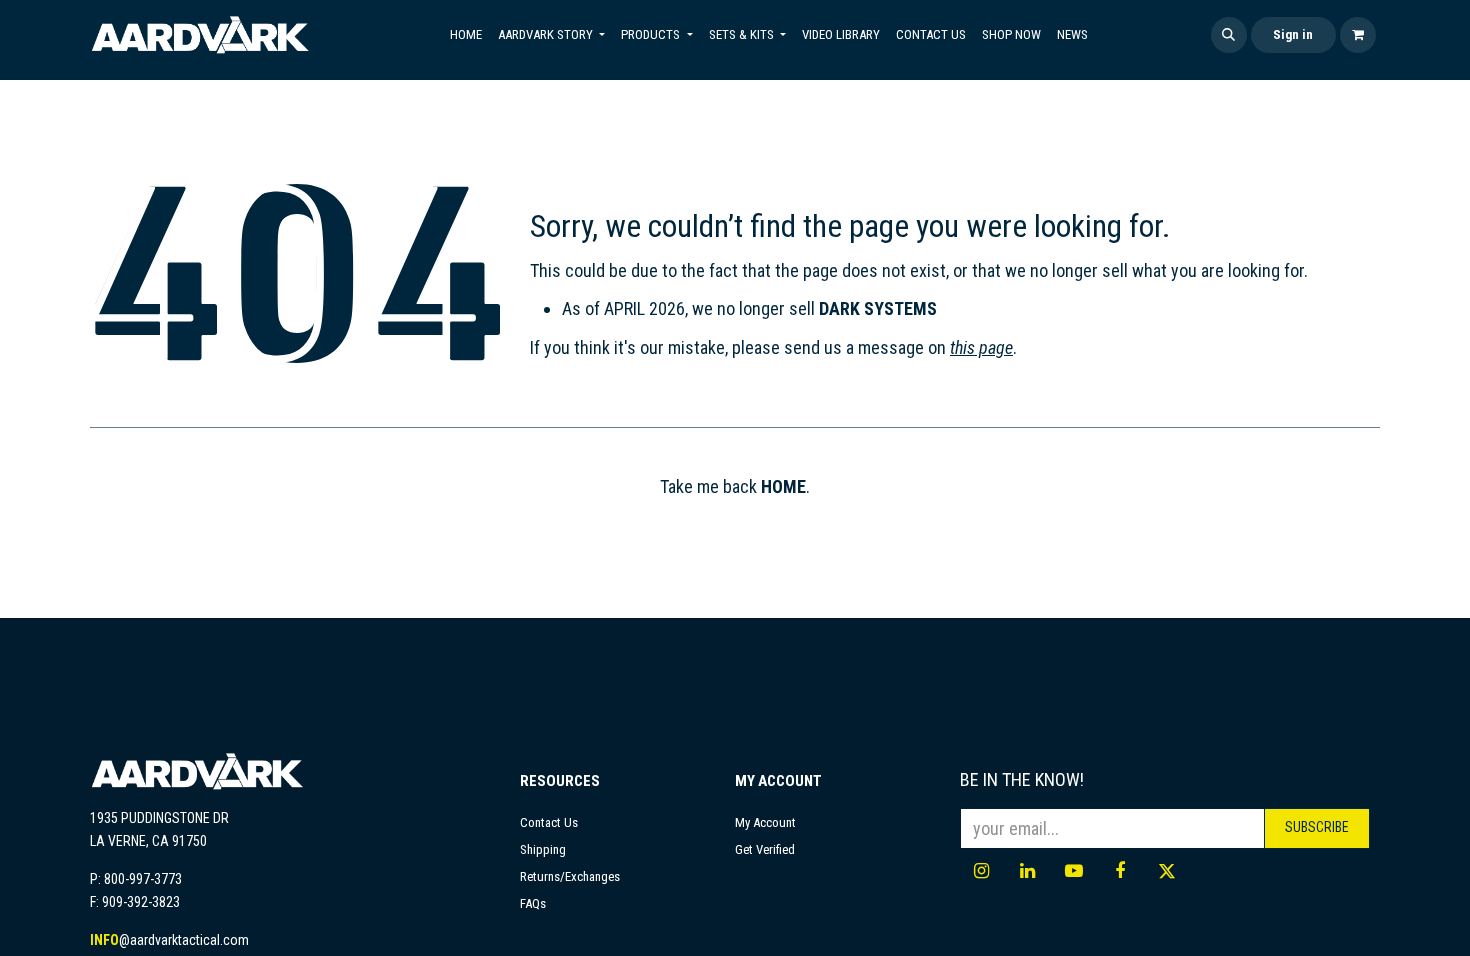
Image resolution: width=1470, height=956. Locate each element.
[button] (1229, 35)
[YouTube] (1074, 871)
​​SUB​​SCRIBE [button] (1317, 827)
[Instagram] (981, 871)
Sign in (1293, 34)
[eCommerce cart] (1358, 35)
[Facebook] (1120, 871)
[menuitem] (466, 35)
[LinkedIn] (1028, 871)
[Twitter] (1167, 871)
